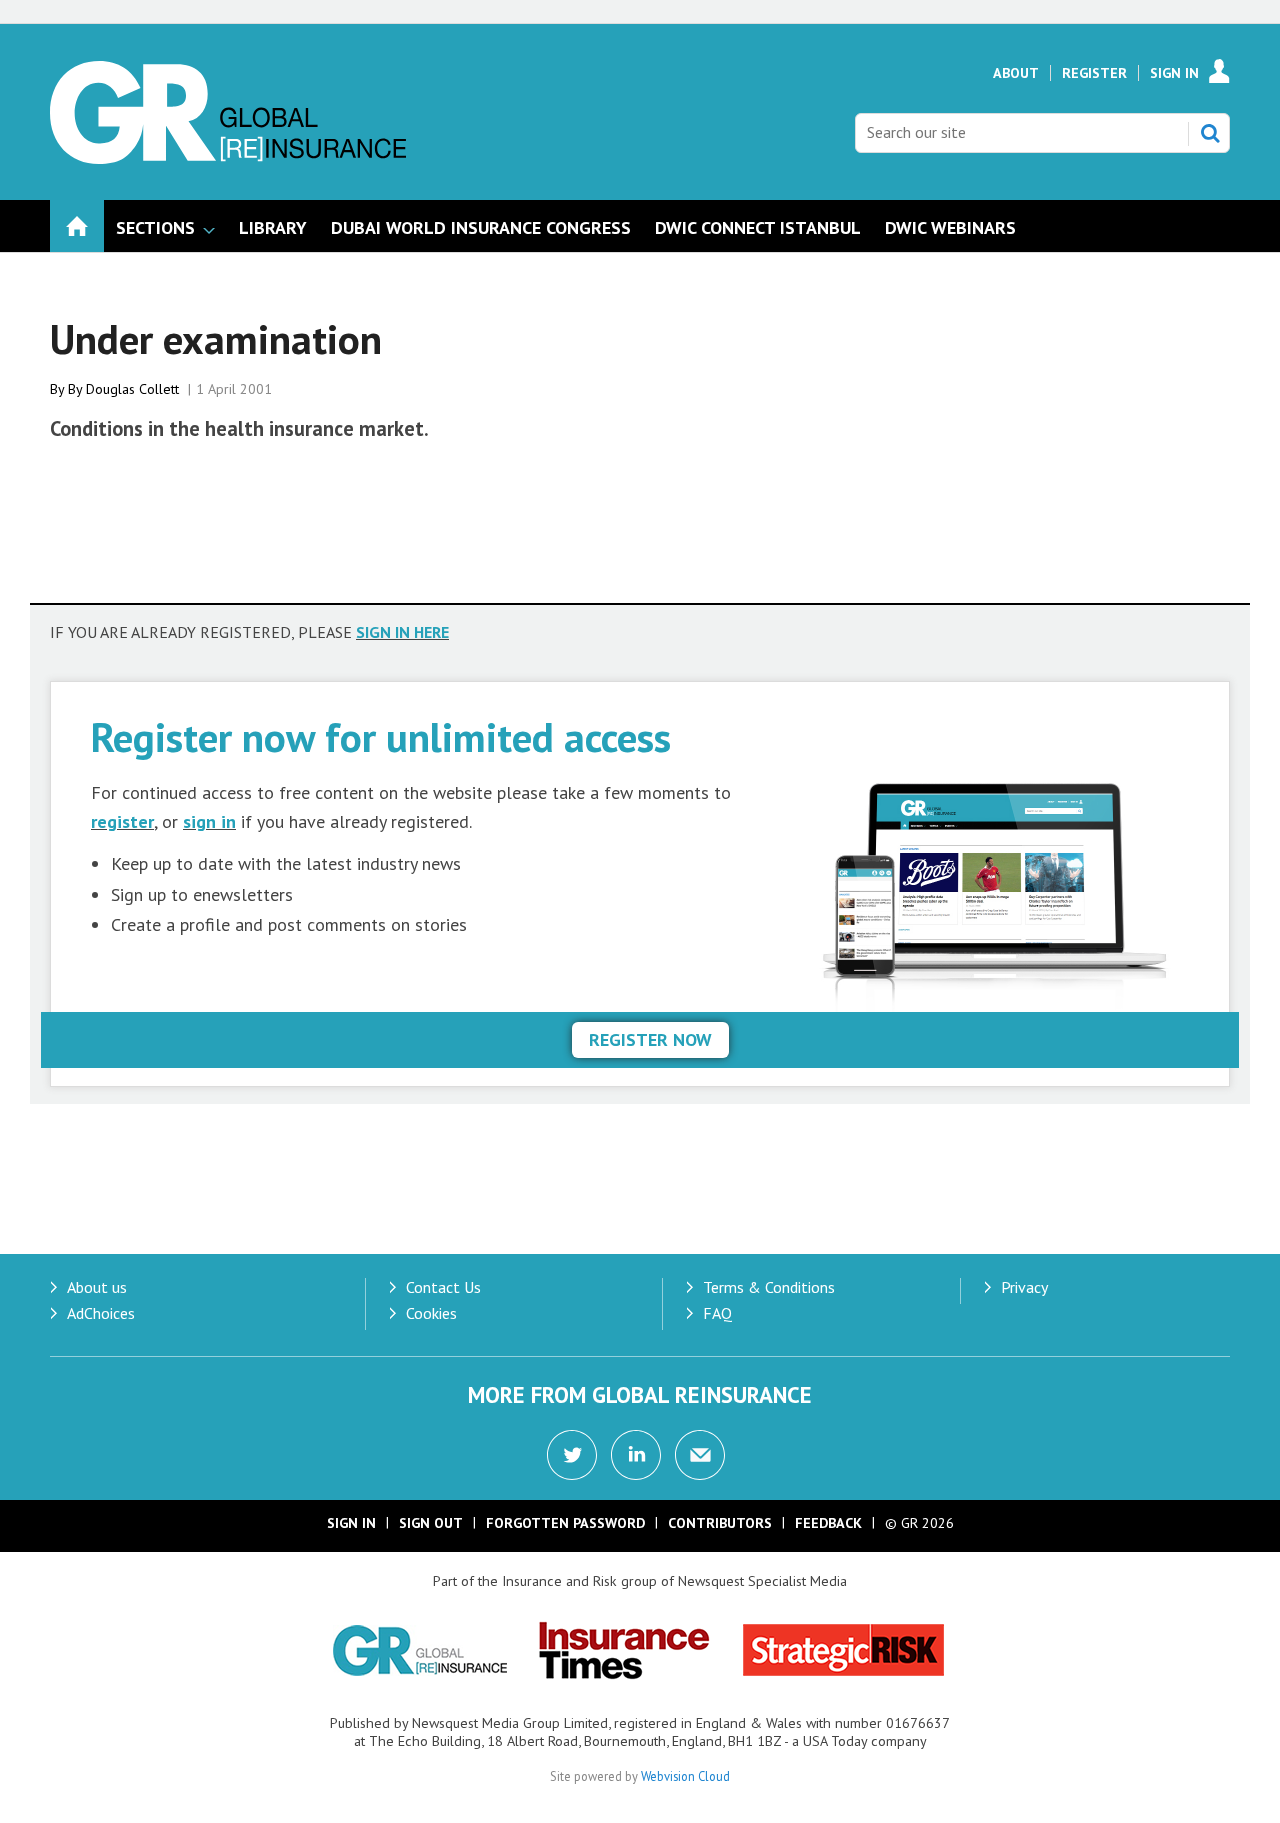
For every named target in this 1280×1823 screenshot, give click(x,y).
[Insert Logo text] (228, 158)
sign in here (402, 632)
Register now (650, 1039)
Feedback (828, 1523)
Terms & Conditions (769, 1287)
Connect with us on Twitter (572, 1455)
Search (1210, 133)
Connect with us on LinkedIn (636, 1455)
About (1016, 73)
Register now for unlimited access (381, 736)
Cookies (431, 1313)
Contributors (720, 1523)
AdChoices (101, 1313)
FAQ (717, 1313)
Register (1094, 73)
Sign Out (431, 1523)
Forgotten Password (565, 1523)
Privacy (1024, 1287)
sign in (209, 821)
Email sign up (700, 1455)
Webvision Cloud (685, 1776)
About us (97, 1287)
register (122, 821)
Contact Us (443, 1287)
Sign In (1174, 73)
